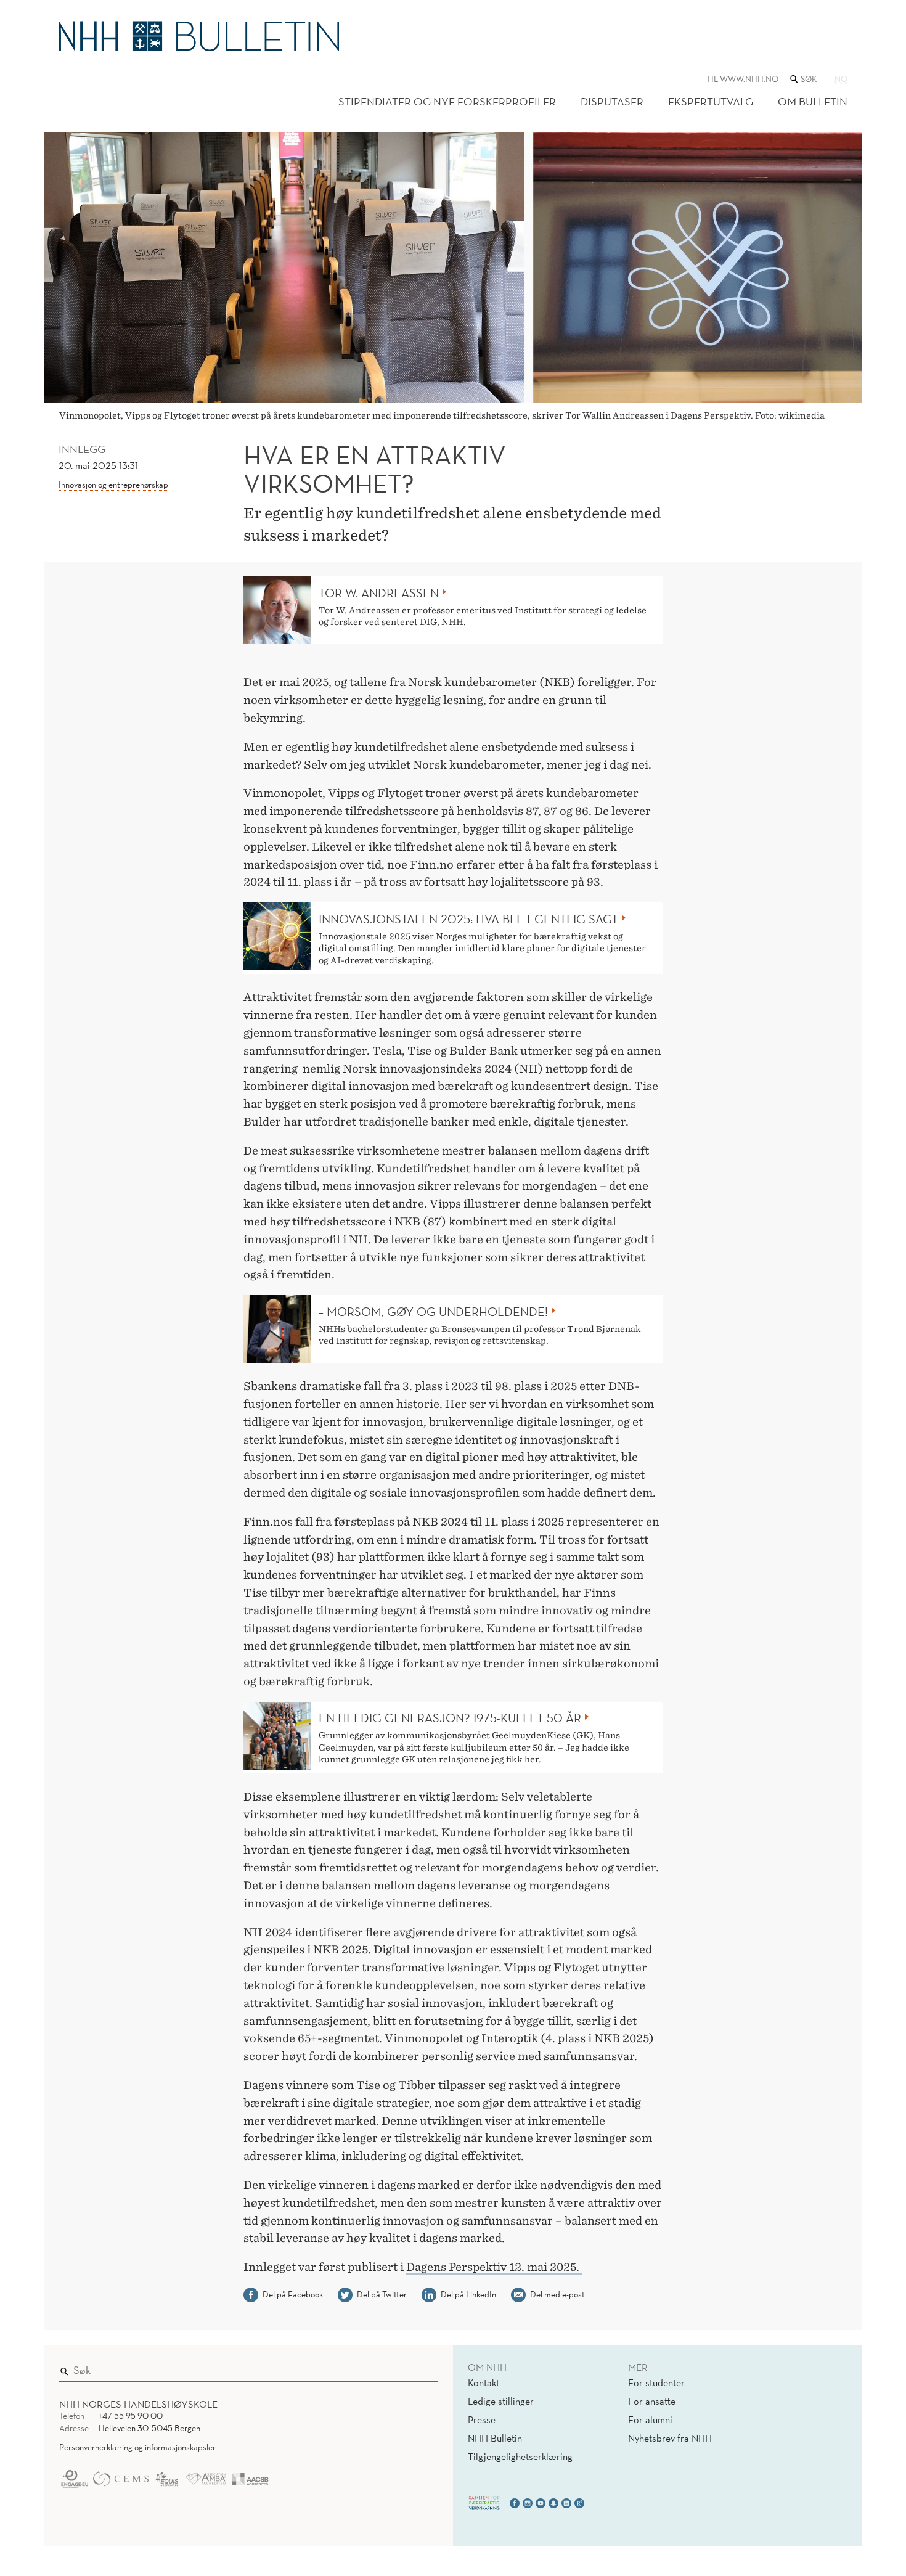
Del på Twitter (382, 2294)
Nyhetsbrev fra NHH (670, 2438)
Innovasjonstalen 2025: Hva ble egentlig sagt (468, 919)
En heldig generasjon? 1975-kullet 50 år (450, 1718)
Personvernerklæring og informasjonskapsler (137, 2447)
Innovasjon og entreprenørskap (113, 485)
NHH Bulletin (495, 2438)
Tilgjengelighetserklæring (520, 2456)
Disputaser (612, 101)
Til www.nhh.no (742, 79)
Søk (420, 2368)
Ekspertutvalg (711, 101)
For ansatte (652, 2401)
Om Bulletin (813, 101)
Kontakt (484, 2382)
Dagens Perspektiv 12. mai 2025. (494, 2267)
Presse (482, 2419)
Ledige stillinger (501, 2401)
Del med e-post (557, 2294)
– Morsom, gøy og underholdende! (433, 1312)
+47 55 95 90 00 (131, 2416)
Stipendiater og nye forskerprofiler (447, 101)
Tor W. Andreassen (379, 593)
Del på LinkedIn (468, 2294)
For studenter (656, 2382)
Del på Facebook (293, 2294)
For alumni (650, 2419)
